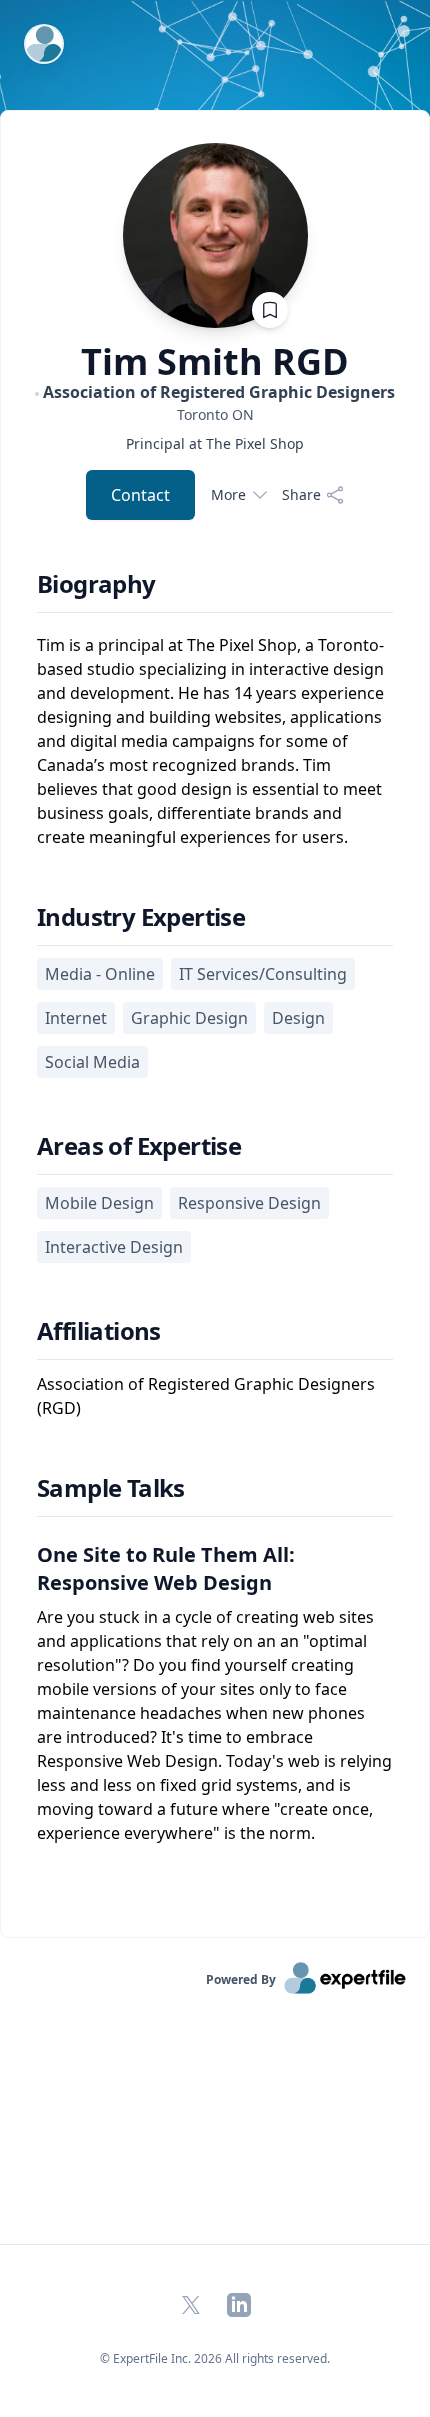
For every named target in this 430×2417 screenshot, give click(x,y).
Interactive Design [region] (114, 1247)
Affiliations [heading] (99, 1331)
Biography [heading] (96, 584)
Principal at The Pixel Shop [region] (215, 443)
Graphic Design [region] (189, 1018)
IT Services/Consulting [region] (263, 974)
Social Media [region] (92, 1062)
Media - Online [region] (100, 974)
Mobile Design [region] (99, 1203)
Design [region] (298, 1018)
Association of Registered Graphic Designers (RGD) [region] (206, 1396)
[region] (215, 414)
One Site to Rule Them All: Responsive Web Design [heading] (166, 1568)
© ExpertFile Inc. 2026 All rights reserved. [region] (215, 2358)
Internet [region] (76, 1018)
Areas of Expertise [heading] (139, 1146)
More (228, 494)
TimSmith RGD (215, 362)
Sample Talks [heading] (111, 1488)
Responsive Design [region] (249, 1203)
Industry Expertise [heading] (141, 917)
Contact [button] (140, 495)
